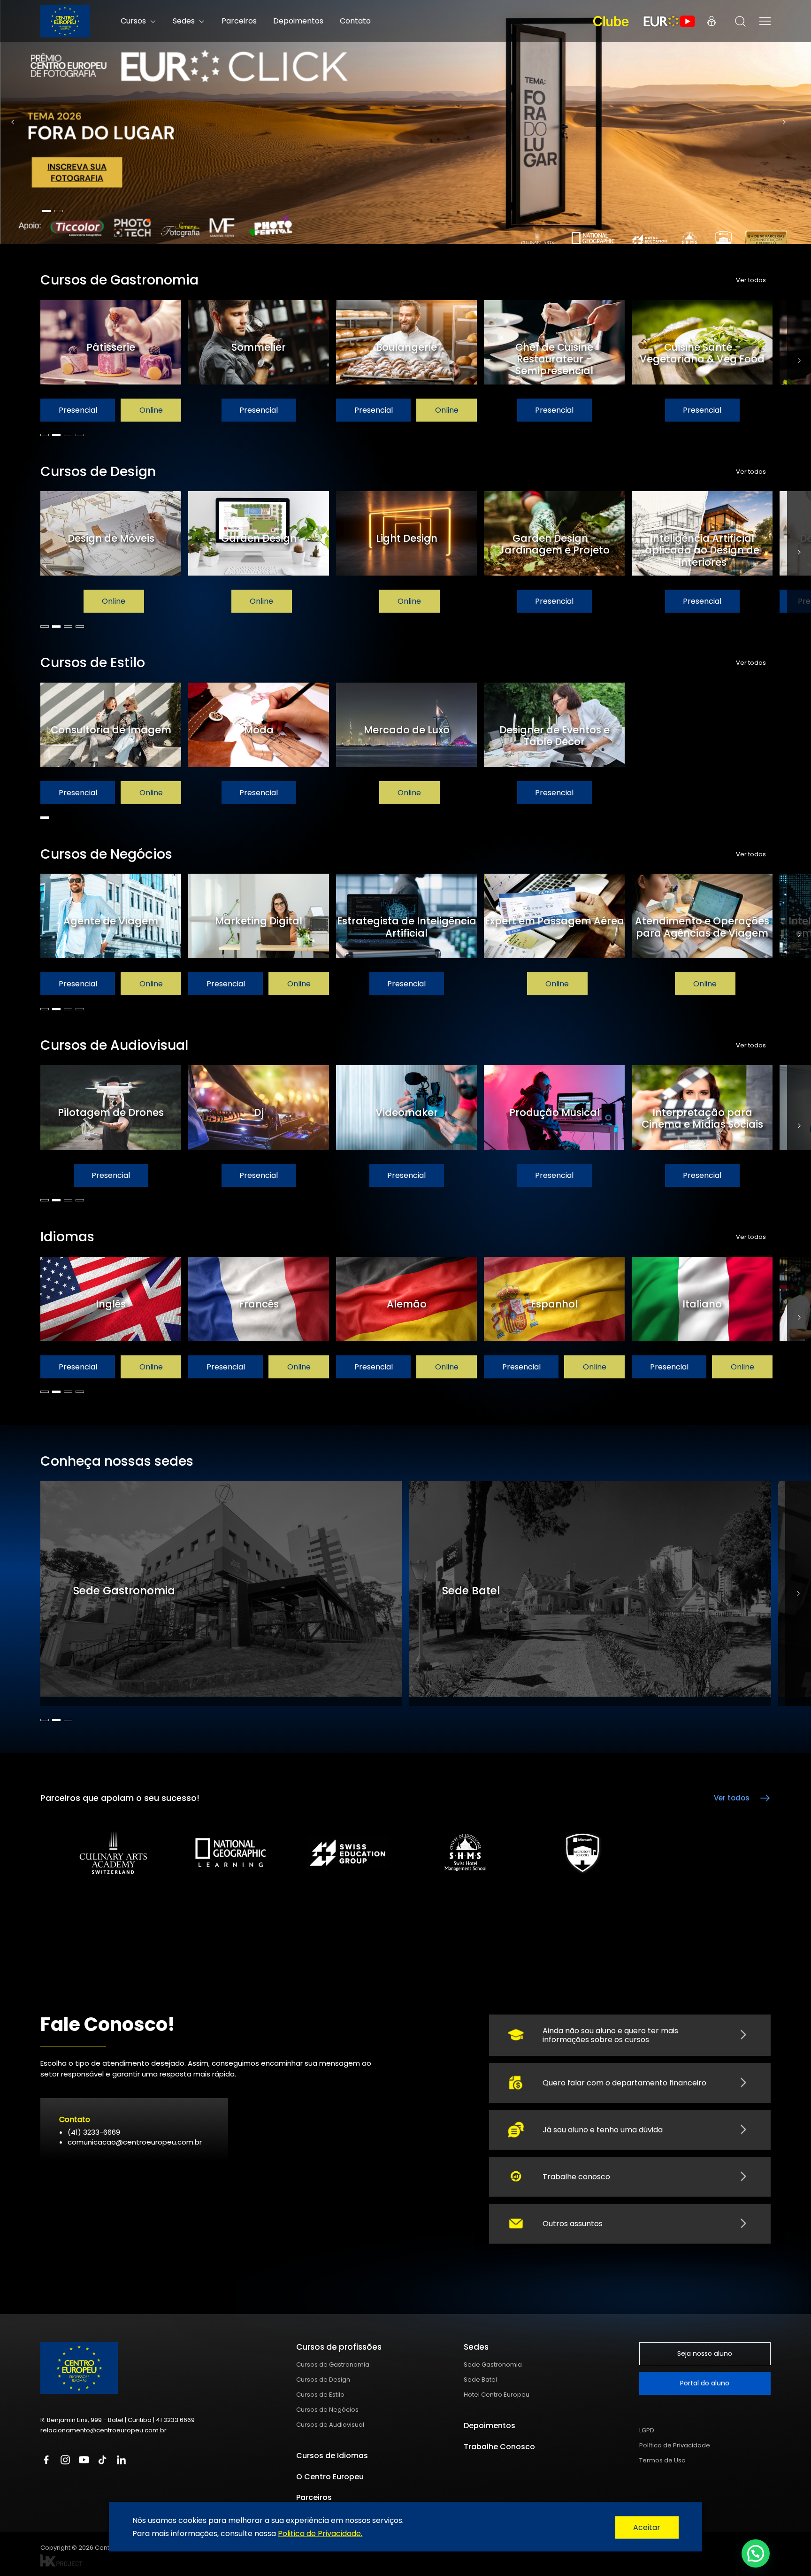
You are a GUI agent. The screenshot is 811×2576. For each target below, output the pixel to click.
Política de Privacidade (675, 2445)
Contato (355, 21)
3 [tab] (68, 435)
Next (784, 122)
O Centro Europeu (330, 2477)
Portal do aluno (705, 2383)
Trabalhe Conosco (499, 2447)
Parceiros (239, 21)
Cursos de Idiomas (332, 2456)
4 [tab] (80, 435)
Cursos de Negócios (327, 2410)
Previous (13, 122)
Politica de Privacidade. (320, 2533)
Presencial (78, 410)
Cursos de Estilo (320, 2395)
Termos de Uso (662, 2460)
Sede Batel (480, 2380)
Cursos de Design (323, 2380)
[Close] (647, 2528)
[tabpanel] (405, 122)
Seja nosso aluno (705, 2353)
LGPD (647, 2430)
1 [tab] (46, 211)
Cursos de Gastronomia (333, 2365)
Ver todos (751, 280)
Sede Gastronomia (493, 2365)
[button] (756, 2553)
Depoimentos (298, 21)
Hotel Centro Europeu (497, 2395)
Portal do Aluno (712, 21)
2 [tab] (59, 211)
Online (151, 410)
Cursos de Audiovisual (330, 2425)
